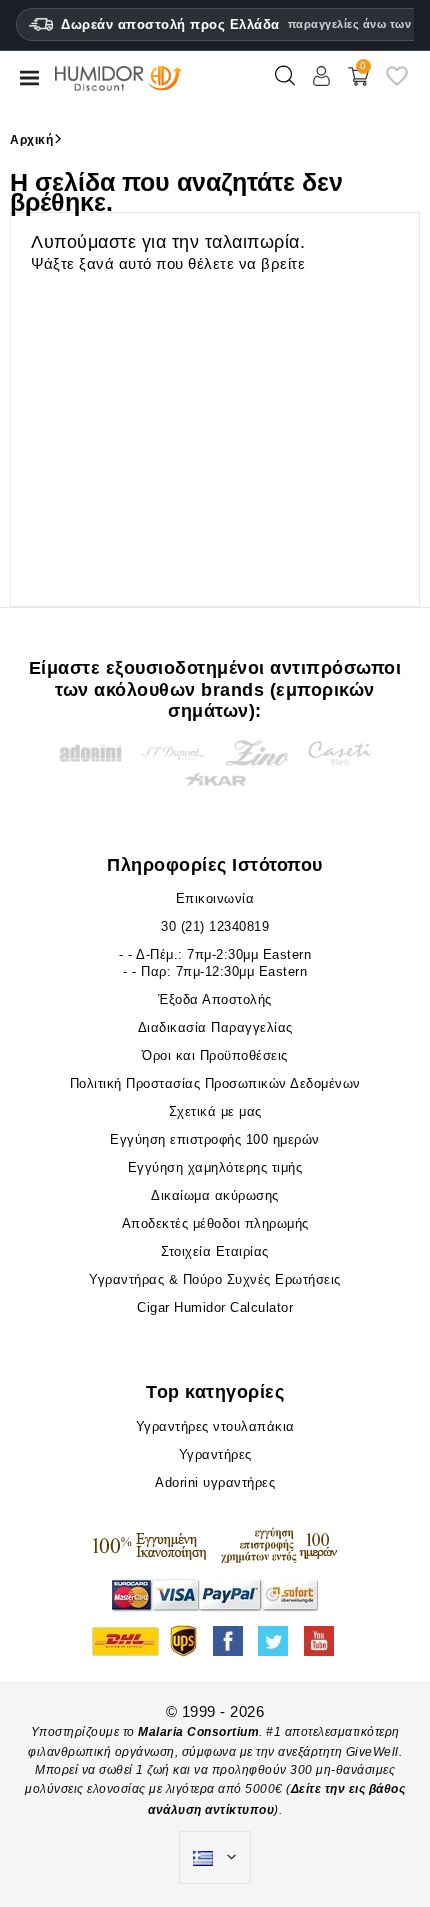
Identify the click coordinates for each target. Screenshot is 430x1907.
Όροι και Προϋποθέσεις (215, 1055)
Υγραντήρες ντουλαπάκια (215, 1426)
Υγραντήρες (215, 1454)
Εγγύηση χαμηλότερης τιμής (215, 1167)
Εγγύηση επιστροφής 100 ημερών (215, 1139)
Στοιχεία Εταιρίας (215, 1251)
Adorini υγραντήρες (215, 1482)
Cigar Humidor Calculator (215, 1307)
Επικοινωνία (215, 898)
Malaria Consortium (198, 1732)
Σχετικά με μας (215, 1111)
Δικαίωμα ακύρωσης (215, 1195)
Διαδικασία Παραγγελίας (215, 1027)
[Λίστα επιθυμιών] (397, 83)
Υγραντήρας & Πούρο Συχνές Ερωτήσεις (215, 1279)
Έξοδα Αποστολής (215, 999)
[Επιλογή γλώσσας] (215, 1858)
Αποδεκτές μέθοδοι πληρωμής (215, 1223)
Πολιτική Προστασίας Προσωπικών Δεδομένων (215, 1083)
